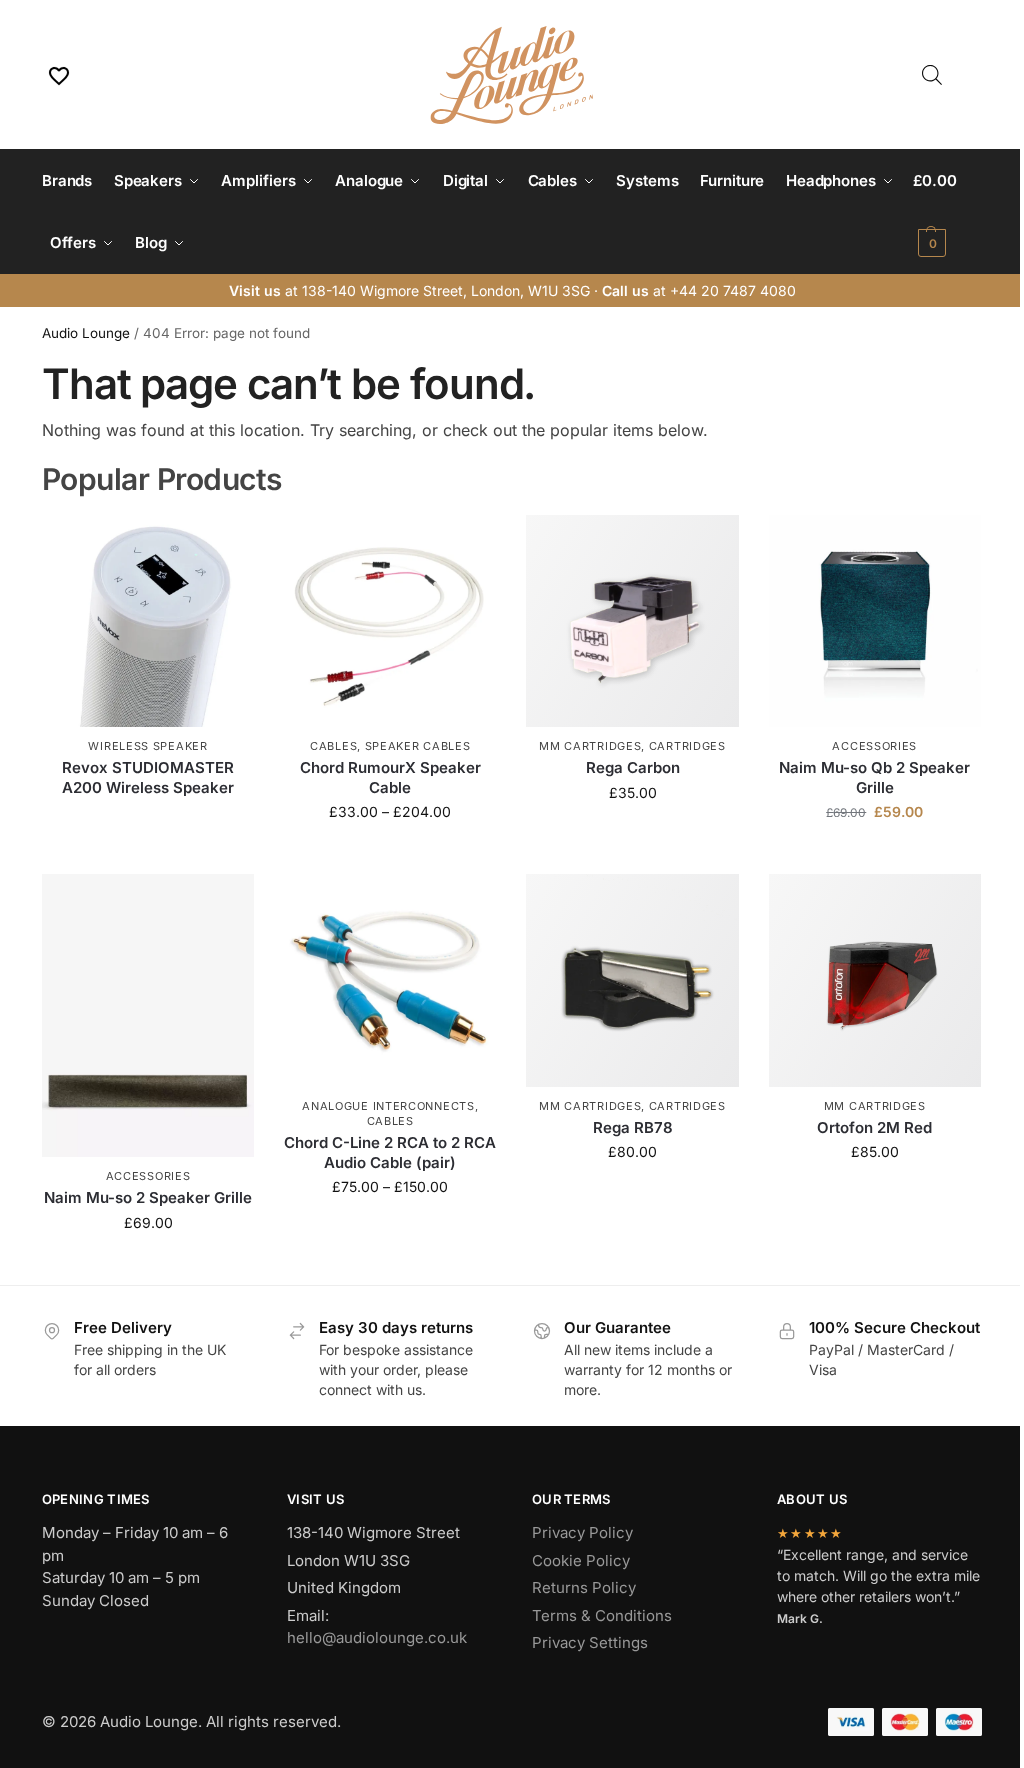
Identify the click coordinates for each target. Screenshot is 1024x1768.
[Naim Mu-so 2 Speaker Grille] (148, 1015)
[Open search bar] (932, 74)
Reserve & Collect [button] (633, 834)
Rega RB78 (633, 1127)
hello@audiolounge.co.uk (377, 1637)
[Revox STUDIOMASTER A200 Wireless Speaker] (148, 621)
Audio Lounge (86, 333)
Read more (148, 820)
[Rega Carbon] (632, 621)
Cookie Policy (581, 1560)
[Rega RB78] (632, 980)
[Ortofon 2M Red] (875, 980)
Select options (390, 853)
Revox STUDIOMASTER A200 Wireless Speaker (148, 777)
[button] (947, 212)
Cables (333, 746)
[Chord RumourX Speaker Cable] (390, 621)
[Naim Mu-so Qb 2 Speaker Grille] (875, 621)
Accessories (874, 746)
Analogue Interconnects (388, 1106)
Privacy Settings (590, 1642)
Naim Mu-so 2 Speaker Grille (148, 1197)
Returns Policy (584, 1587)
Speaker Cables (418, 746)
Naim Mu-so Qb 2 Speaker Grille (874, 777)
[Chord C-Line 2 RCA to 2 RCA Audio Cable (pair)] (390, 980)
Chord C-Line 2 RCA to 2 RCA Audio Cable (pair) (390, 1152)
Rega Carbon (633, 767)
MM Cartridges (590, 746)
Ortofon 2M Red (874, 1127)
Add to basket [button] (875, 853)
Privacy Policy (582, 1532)
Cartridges (687, 746)
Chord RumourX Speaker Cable (390, 777)
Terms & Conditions (602, 1615)
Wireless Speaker (147, 746)
